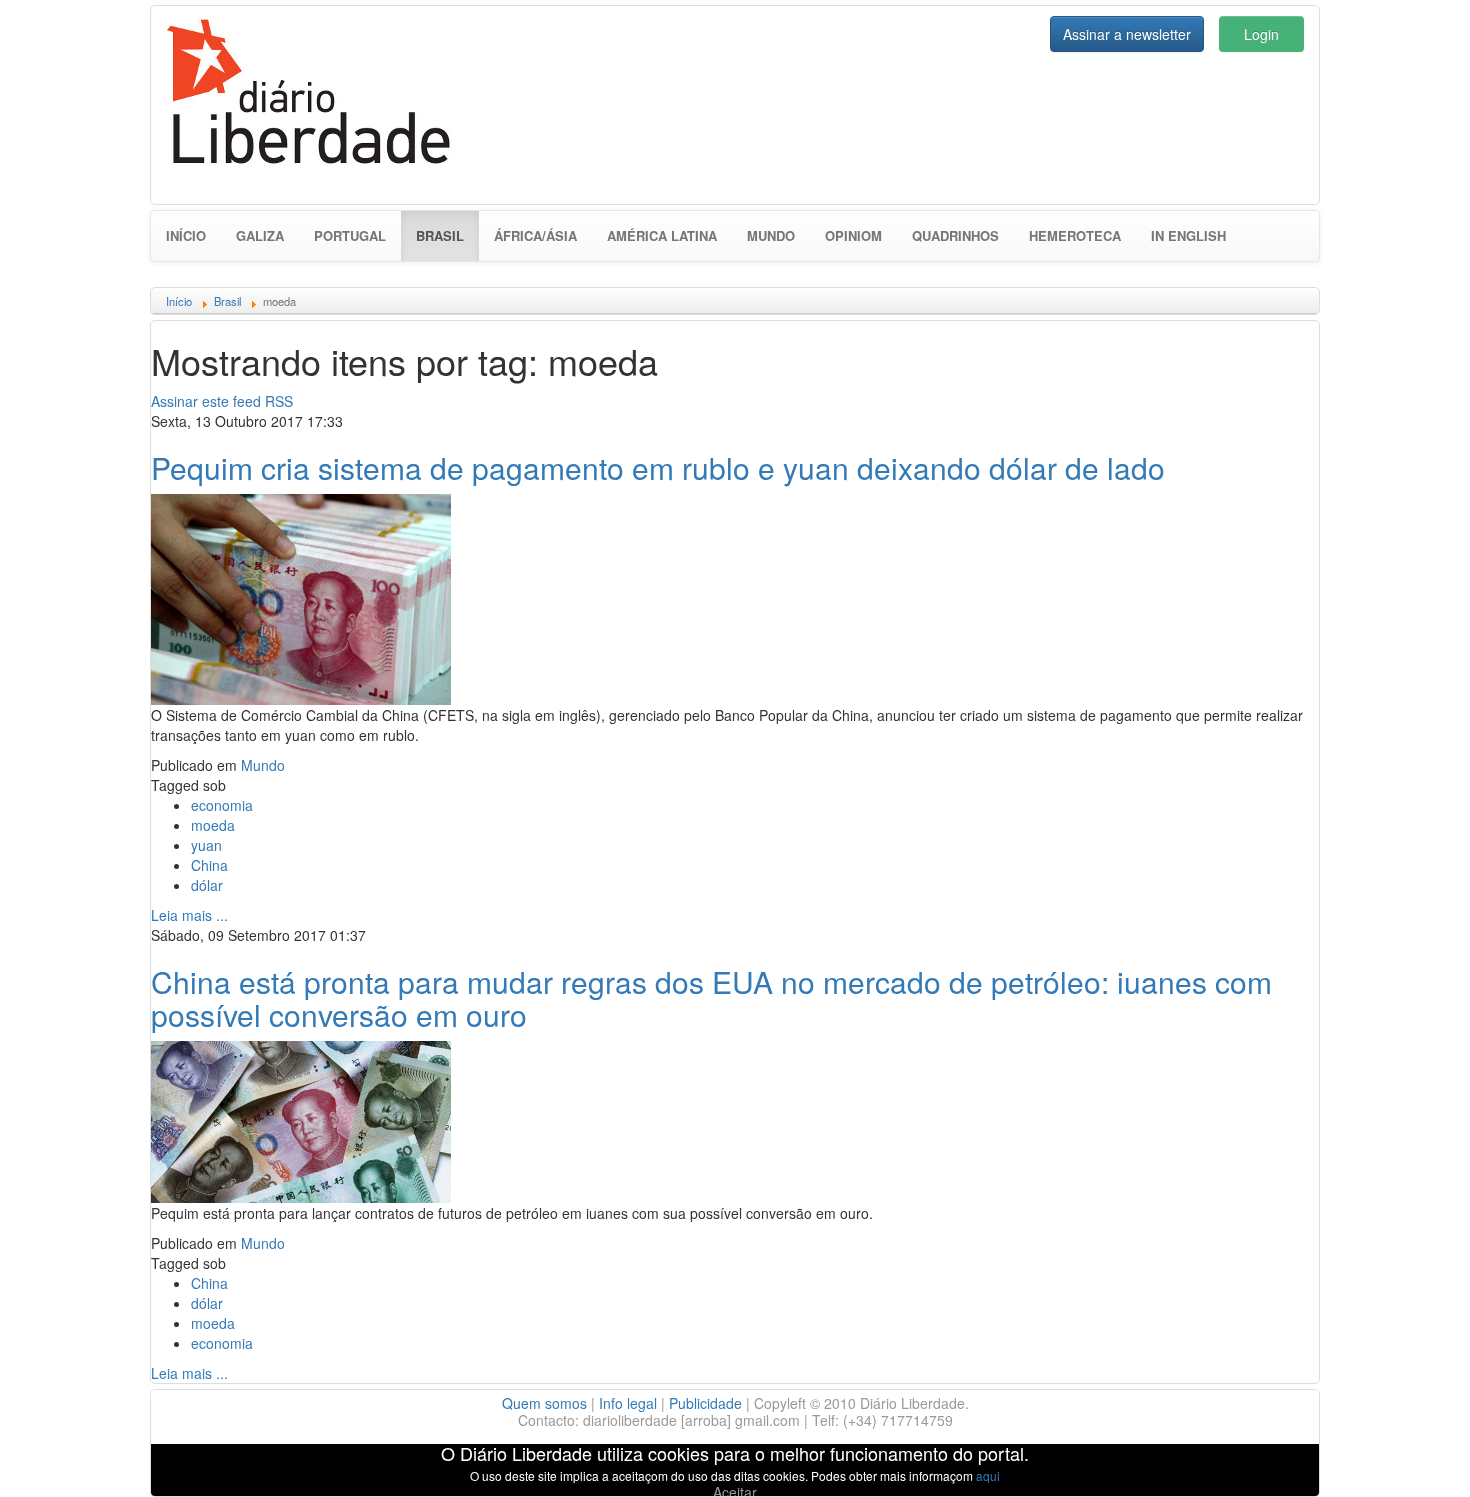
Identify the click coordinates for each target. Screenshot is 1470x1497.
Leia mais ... (189, 915)
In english (1188, 235)
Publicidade (705, 1403)
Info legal (628, 1403)
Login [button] (1261, 34)
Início (186, 235)
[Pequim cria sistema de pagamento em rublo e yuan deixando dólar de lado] (301, 597)
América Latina (662, 235)
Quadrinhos (955, 235)
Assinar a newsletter (1127, 34)
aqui (988, 1475)
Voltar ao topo (1411, 1456)
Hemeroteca (1075, 235)
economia (222, 805)
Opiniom (853, 235)
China (209, 865)
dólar (207, 885)
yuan (206, 845)
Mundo (771, 235)
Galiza (260, 235)
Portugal (350, 235)
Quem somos (544, 1403)
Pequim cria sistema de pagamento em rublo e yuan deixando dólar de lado (658, 467)
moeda (213, 825)
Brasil (447, 235)
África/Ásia (535, 235)
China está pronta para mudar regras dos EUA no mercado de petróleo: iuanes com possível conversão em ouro (711, 998)
